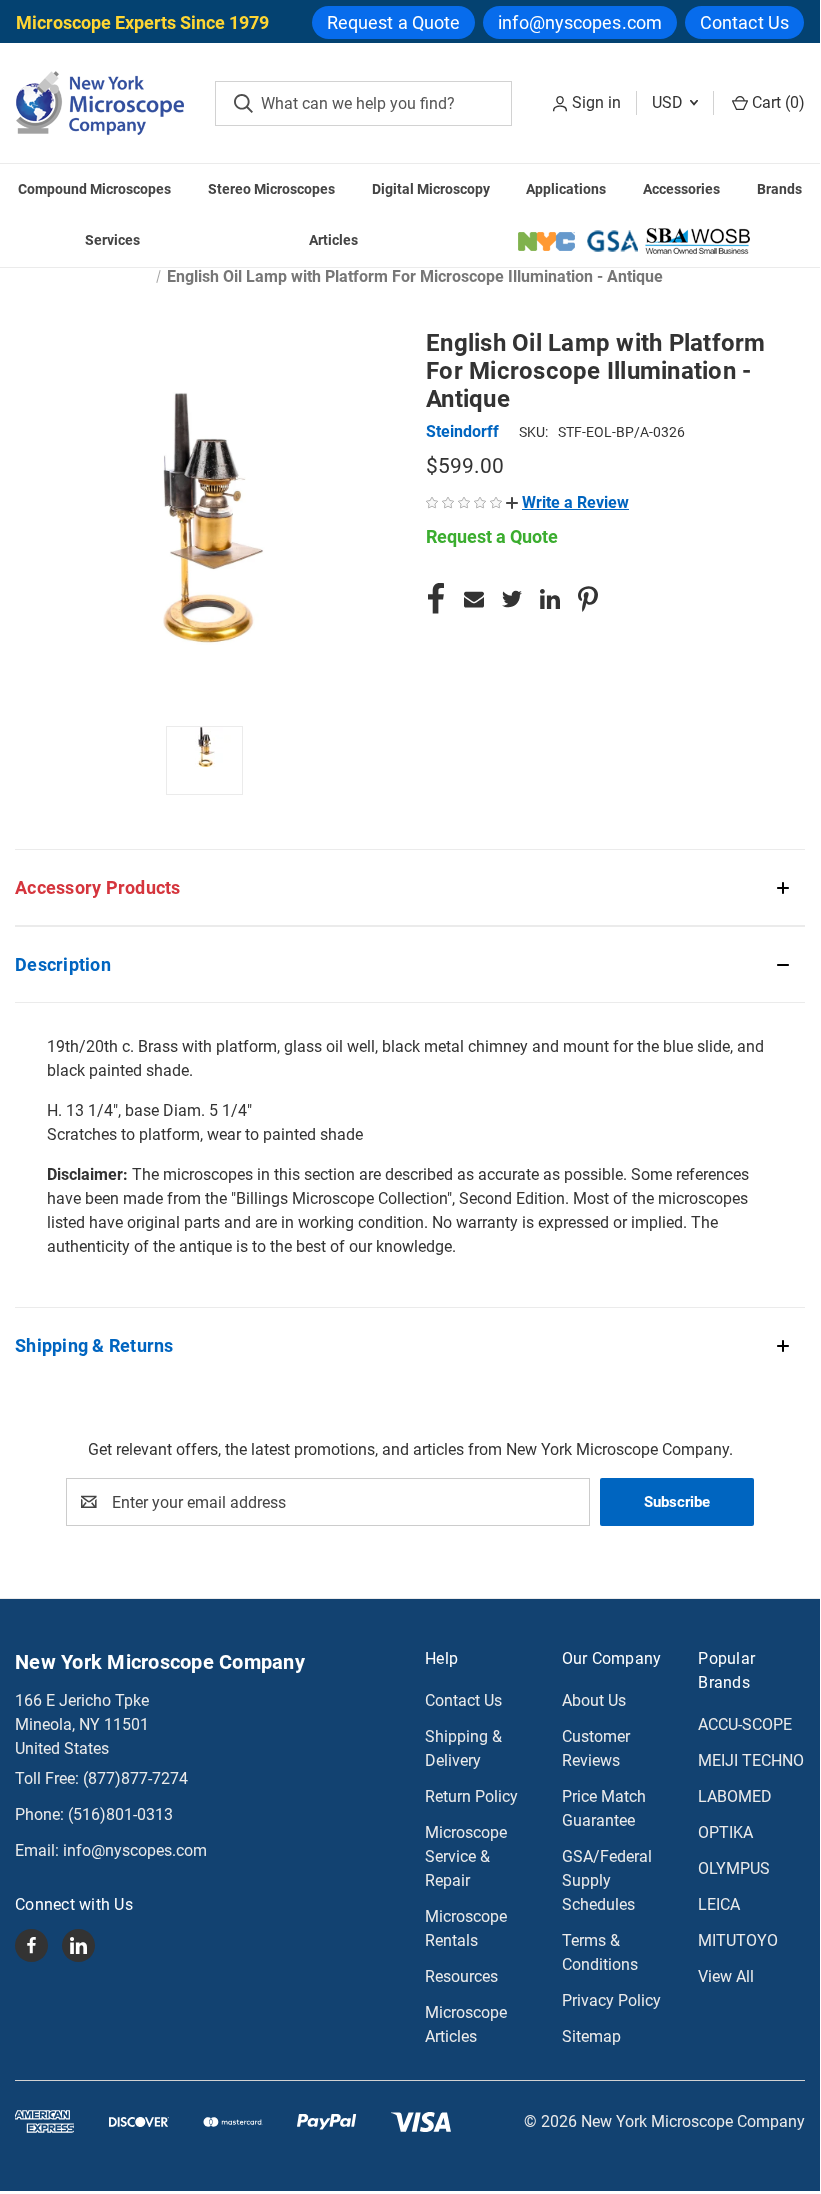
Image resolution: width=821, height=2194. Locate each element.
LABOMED (735, 1796)
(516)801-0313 (120, 1814)
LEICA (719, 1904)
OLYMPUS (734, 1868)
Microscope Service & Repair (466, 1856)
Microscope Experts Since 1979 (142, 22)
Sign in (596, 102)
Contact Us (744, 22)
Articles (333, 240)
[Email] (474, 599)
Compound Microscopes (94, 189)
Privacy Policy (611, 2000)
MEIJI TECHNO (751, 1760)
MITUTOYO (738, 1940)
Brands (779, 189)
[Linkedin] (550, 599)
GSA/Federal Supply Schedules (607, 1880)
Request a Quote (394, 22)
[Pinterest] (588, 599)
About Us (594, 1700)
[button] (567, 502)
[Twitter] (512, 599)
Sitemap (591, 2036)
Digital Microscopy (431, 189)
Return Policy (471, 1796)
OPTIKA (725, 1832)
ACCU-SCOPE (745, 1724)
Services (112, 240)
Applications (566, 189)
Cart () (776, 102)
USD (669, 102)
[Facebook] (436, 599)
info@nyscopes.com (580, 22)
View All (726, 1976)
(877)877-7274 (135, 1778)
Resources (461, 1976)
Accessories (681, 189)
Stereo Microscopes (271, 189)
